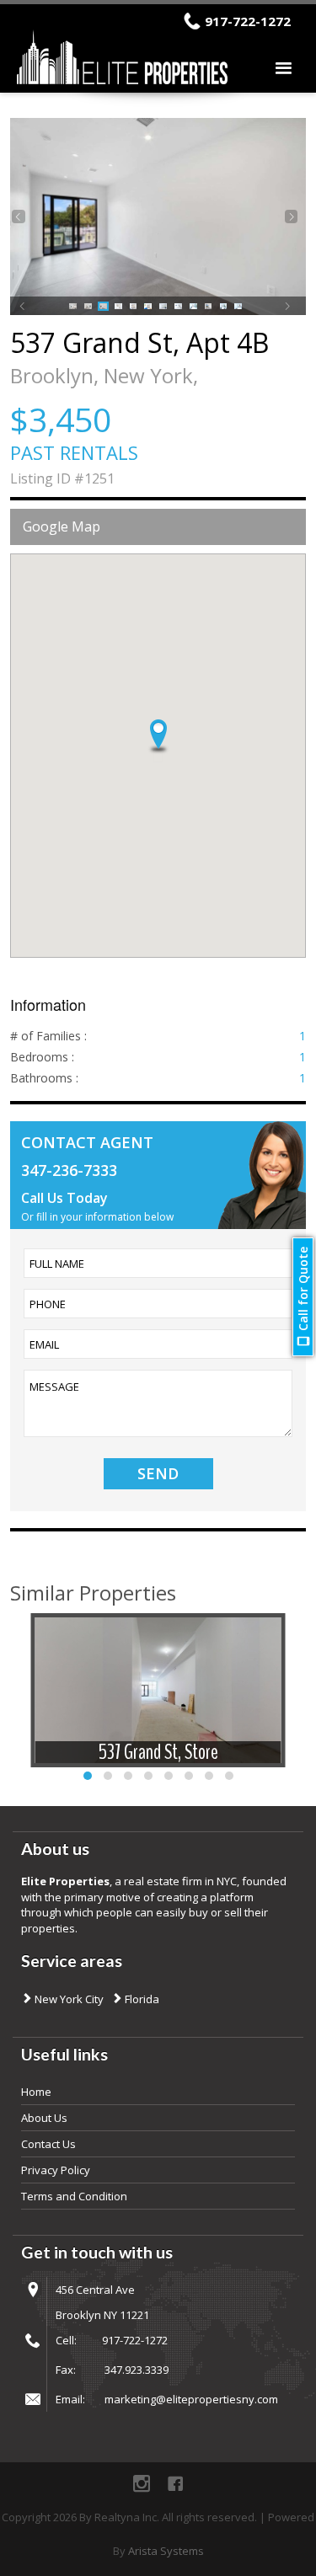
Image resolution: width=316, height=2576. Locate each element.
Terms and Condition (74, 2196)
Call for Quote (303, 1289)
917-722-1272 (248, 21)
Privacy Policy (56, 2170)
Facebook (175, 2483)
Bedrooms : (42, 1057)
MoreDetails (158, 1712)
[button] (158, 737)
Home (36, 2092)
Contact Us (48, 2144)
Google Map (62, 526)
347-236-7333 (69, 1170)
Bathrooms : (44, 1078)
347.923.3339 (137, 2370)
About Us (44, 2118)
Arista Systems (166, 2551)
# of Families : (48, 1036)
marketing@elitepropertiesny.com (191, 2399)
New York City (68, 1999)
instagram (142, 2483)
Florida (141, 1999)
